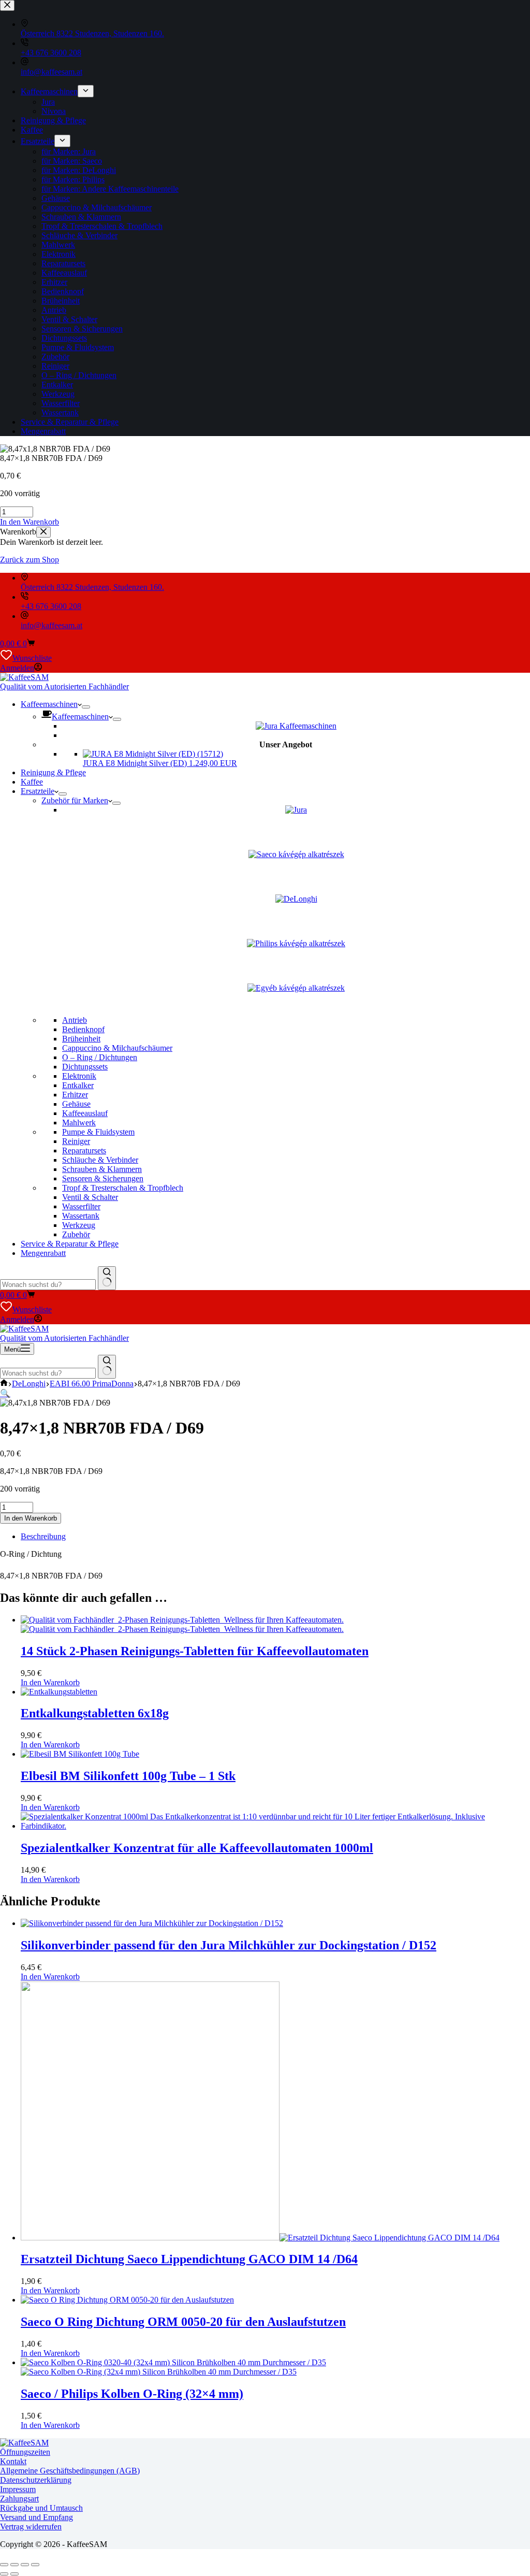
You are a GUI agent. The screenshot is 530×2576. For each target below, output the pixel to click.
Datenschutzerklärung (36, 2480)
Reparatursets (84, 1150)
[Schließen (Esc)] (35, 2565)
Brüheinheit (81, 1039)
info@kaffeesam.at (51, 625)
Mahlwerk (79, 1123)
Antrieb (75, 1020)
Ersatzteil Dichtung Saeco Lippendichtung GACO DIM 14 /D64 (189, 2259)
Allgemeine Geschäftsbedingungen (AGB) (70, 2471)
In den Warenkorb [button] (30, 522)
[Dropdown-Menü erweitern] (86, 707)
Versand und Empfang (36, 2517)
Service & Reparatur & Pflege (70, 1244)
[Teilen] (25, 2565)
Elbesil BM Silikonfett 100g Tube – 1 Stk (128, 1776)
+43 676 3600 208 (51, 606)
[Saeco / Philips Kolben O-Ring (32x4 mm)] (173, 2367)
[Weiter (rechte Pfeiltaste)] (14, 2574)
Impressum (18, 2489)
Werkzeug (79, 1225)
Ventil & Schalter (90, 1197)
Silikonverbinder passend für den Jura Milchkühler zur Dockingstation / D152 (229, 1945)
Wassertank (81, 1216)
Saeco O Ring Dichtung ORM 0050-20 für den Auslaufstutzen (183, 2322)
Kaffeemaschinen (49, 704)
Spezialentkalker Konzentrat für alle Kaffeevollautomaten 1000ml (197, 1848)
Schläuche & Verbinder (100, 1160)
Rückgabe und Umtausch (41, 2508)
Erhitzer (75, 1095)
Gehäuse (76, 1104)
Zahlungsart (19, 2499)
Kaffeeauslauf (85, 1113)
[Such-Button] (107, 1278)
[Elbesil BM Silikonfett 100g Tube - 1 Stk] (80, 1754)
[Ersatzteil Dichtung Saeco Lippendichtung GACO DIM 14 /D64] (260, 2238)
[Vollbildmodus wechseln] (14, 2565)
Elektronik (79, 1076)
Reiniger (76, 1141)
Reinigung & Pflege (53, 772)
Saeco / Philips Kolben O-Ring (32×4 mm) (132, 2394)
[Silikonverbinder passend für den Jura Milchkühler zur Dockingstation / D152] (152, 1923)
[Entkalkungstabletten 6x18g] (59, 1692)
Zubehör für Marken (75, 800)
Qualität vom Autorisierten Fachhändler (64, 686)
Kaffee (32, 782)
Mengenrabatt (43, 1253)
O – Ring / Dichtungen (100, 1057)
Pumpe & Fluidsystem (98, 1132)
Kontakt (13, 2461)
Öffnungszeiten (25, 2452)
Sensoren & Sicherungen (103, 1178)
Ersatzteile (38, 791)
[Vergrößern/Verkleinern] (4, 2565)
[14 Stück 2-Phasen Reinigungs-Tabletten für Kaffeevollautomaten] (182, 1624)
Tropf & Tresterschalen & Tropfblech (123, 1188)
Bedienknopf (83, 1029)
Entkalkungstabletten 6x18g (95, 1713)
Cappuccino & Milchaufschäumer (117, 1048)
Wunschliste (32, 658)
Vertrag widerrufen (31, 2527)
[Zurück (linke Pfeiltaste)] (4, 2574)
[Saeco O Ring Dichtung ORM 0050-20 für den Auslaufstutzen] (127, 2300)
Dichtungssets (85, 1067)
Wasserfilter (81, 1206)
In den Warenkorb (31, 1518)
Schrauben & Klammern (102, 1169)
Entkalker (78, 1085)
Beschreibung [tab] (43, 1536)
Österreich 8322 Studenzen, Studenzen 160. (92, 587)
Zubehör (76, 1234)
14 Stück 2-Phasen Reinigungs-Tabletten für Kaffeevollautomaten (195, 1651)
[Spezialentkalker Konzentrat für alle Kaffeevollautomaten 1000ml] (275, 1826)
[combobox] (48, 1285)
